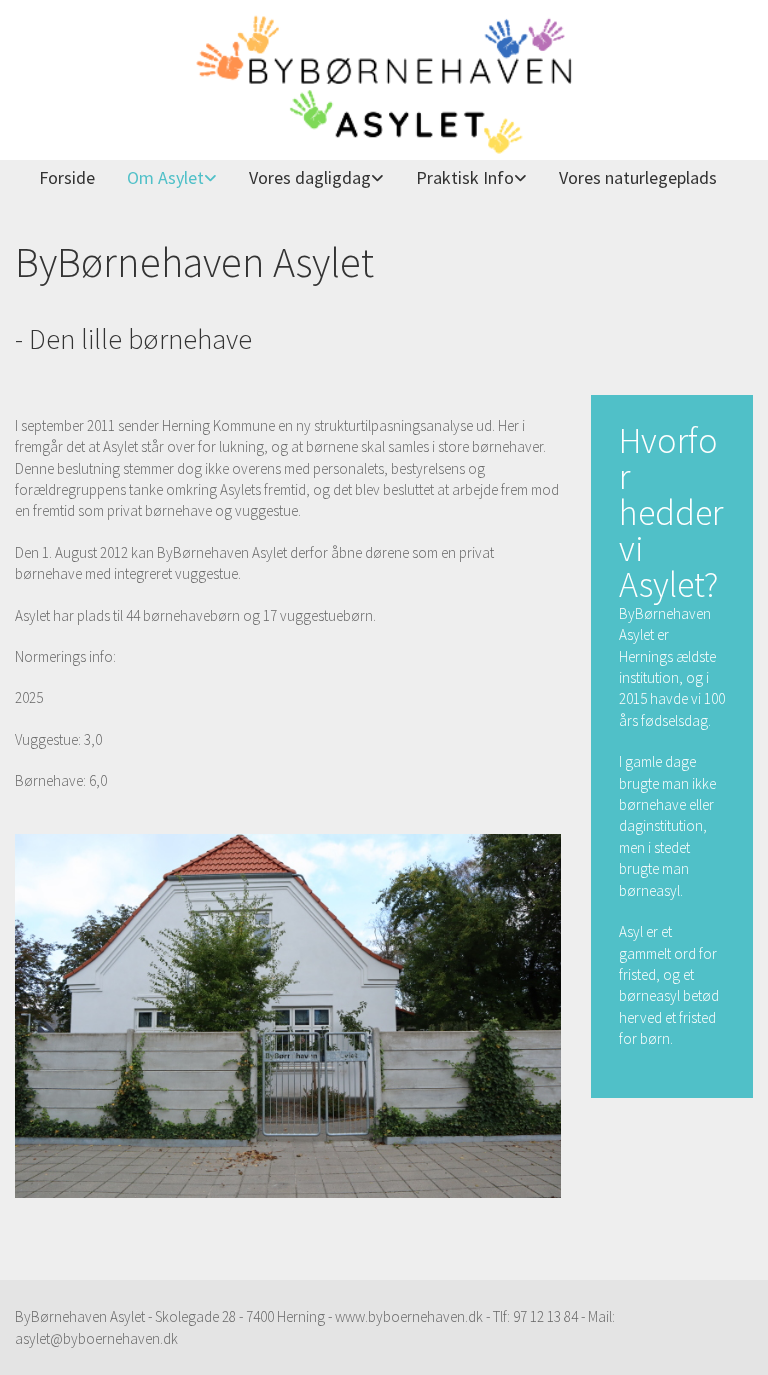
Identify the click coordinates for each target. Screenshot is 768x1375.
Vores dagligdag (310, 177)
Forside (67, 177)
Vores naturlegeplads (638, 177)
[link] (164, 178)
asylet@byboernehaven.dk (96, 1338)
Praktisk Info (465, 177)
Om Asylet (165, 177)
